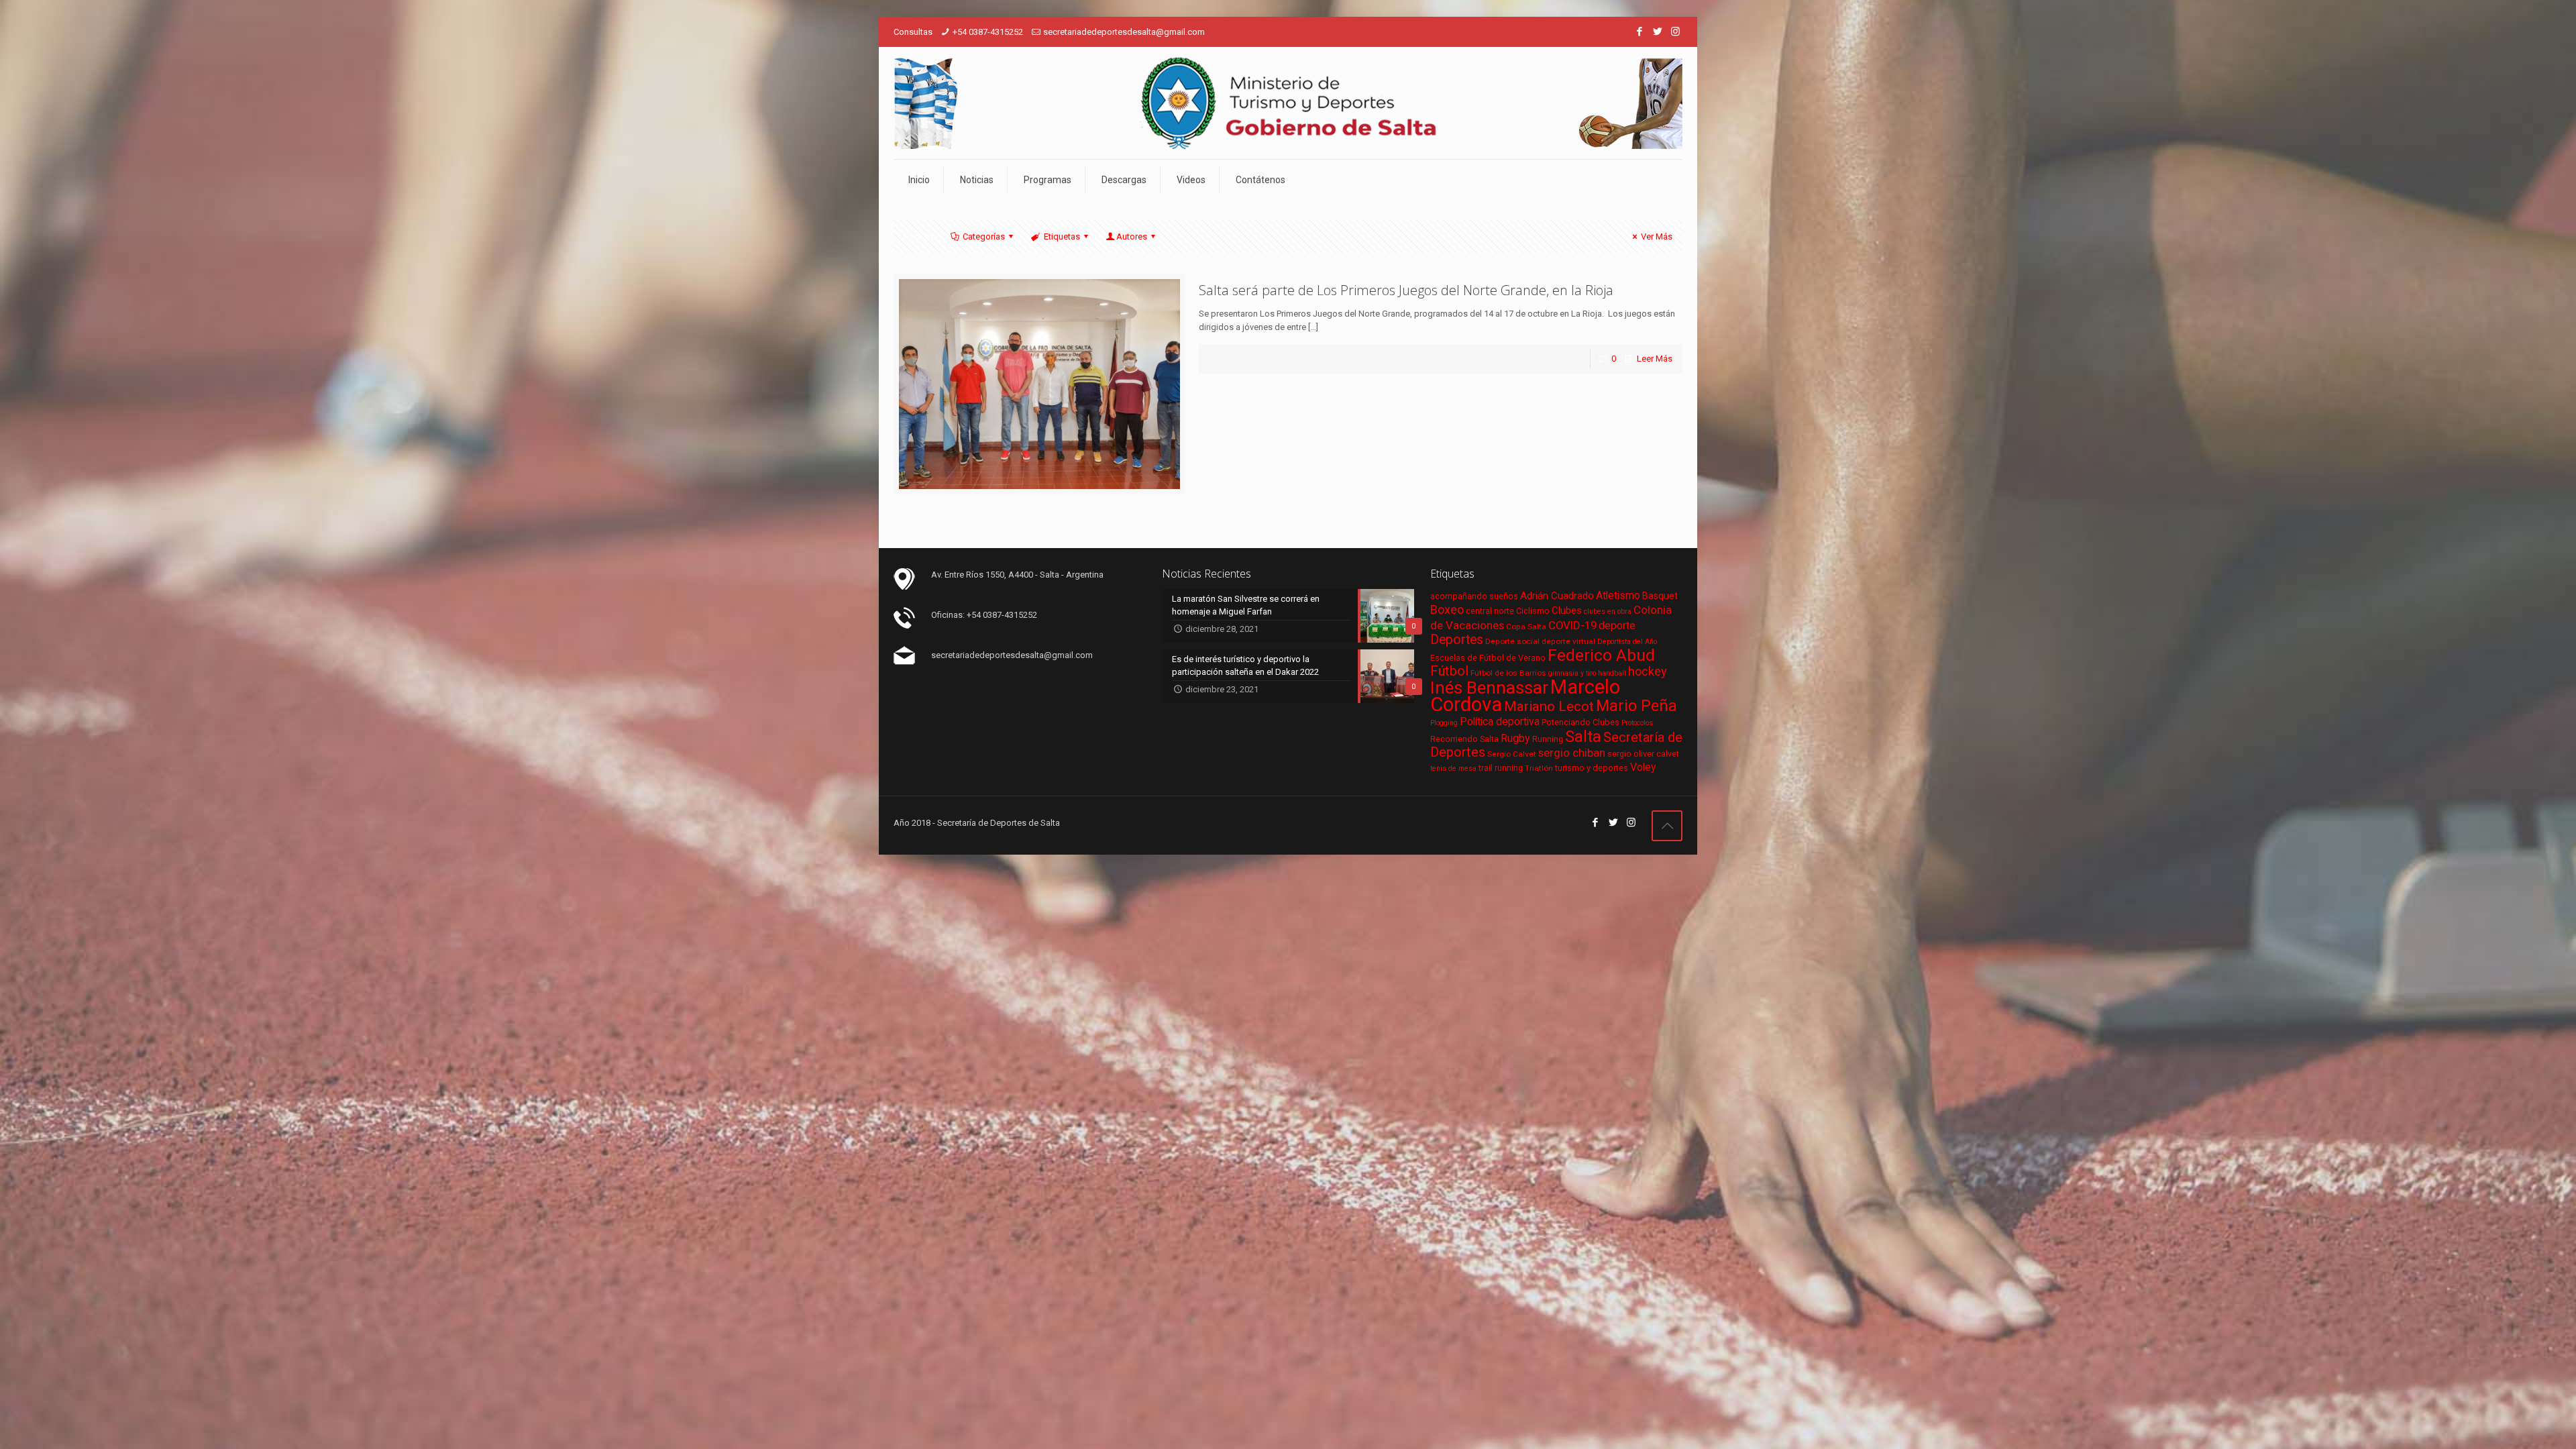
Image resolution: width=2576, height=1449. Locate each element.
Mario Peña (1636, 706)
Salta (1583, 737)
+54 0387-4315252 (988, 32)
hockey (1648, 671)
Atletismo (1618, 596)
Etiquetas (1062, 236)
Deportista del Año (1627, 642)
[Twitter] (1657, 32)
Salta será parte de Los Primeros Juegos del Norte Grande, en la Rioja (1406, 290)
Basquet (1660, 596)
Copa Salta (1526, 627)
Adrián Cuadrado (1557, 596)
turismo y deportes (1592, 768)
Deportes (1457, 640)
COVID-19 (1572, 625)
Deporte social (1512, 641)
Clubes (1567, 610)
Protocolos (1637, 723)
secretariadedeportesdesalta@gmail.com (1124, 32)
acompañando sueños (1474, 596)
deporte (1617, 626)
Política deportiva (1500, 722)
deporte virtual (1568, 641)
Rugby (1515, 738)
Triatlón (1539, 768)
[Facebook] (1639, 32)
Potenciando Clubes (1580, 722)
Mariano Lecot (1549, 706)
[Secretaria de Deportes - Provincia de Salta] (1288, 103)
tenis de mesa (1453, 768)
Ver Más (1657, 236)
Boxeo (1447, 609)
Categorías (984, 236)
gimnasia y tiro (1572, 673)
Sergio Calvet (1512, 754)
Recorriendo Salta (1464, 739)
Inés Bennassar (1489, 688)
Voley (1643, 767)
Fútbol (1449, 671)
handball (1612, 673)
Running (1548, 739)
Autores (1132, 236)
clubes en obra (1608, 611)
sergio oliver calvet (1643, 754)
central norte (1490, 611)
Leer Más (1655, 359)
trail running (1501, 768)
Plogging (1444, 723)
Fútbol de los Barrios (1508, 673)
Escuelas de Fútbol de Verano (1488, 658)
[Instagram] (1675, 32)
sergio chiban (1572, 753)
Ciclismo (1533, 611)
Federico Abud (1601, 655)
